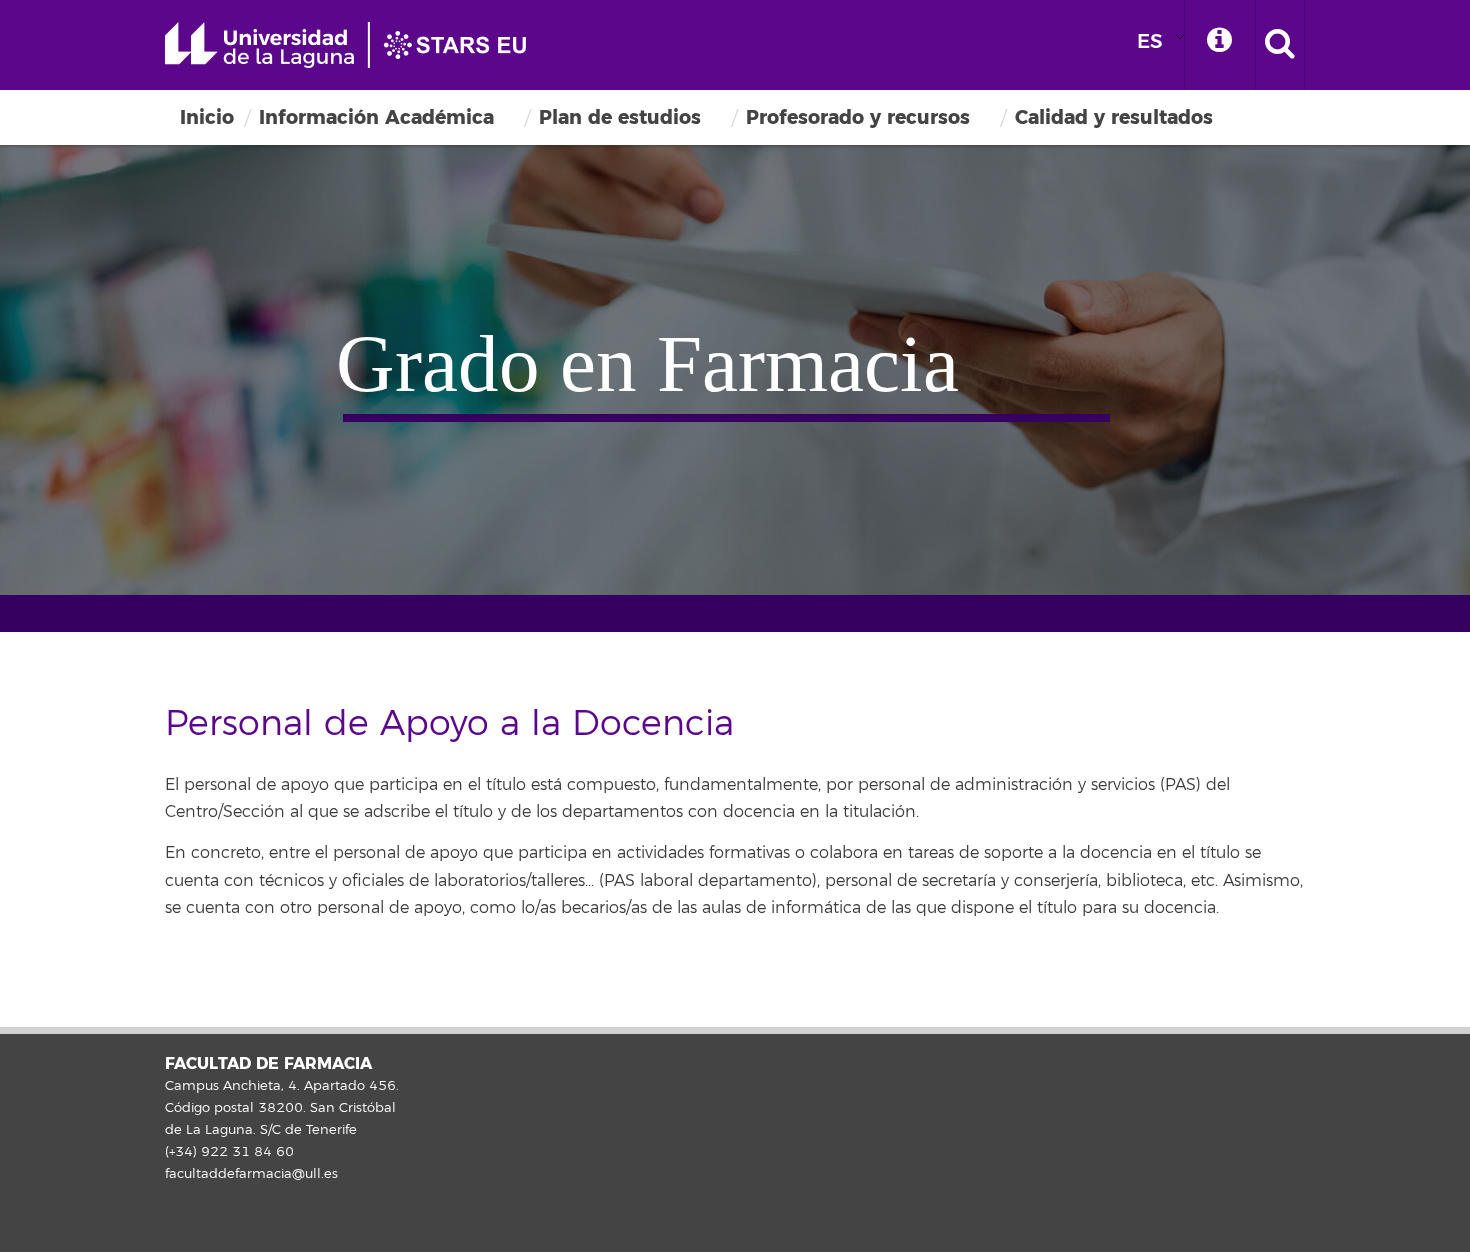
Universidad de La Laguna (355, 45)
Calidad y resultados (1114, 117)
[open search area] (1280, 45)
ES (1150, 41)
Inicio (207, 117)
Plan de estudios (620, 117)
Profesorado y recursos (858, 117)
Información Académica (376, 117)
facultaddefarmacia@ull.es (251, 1174)
